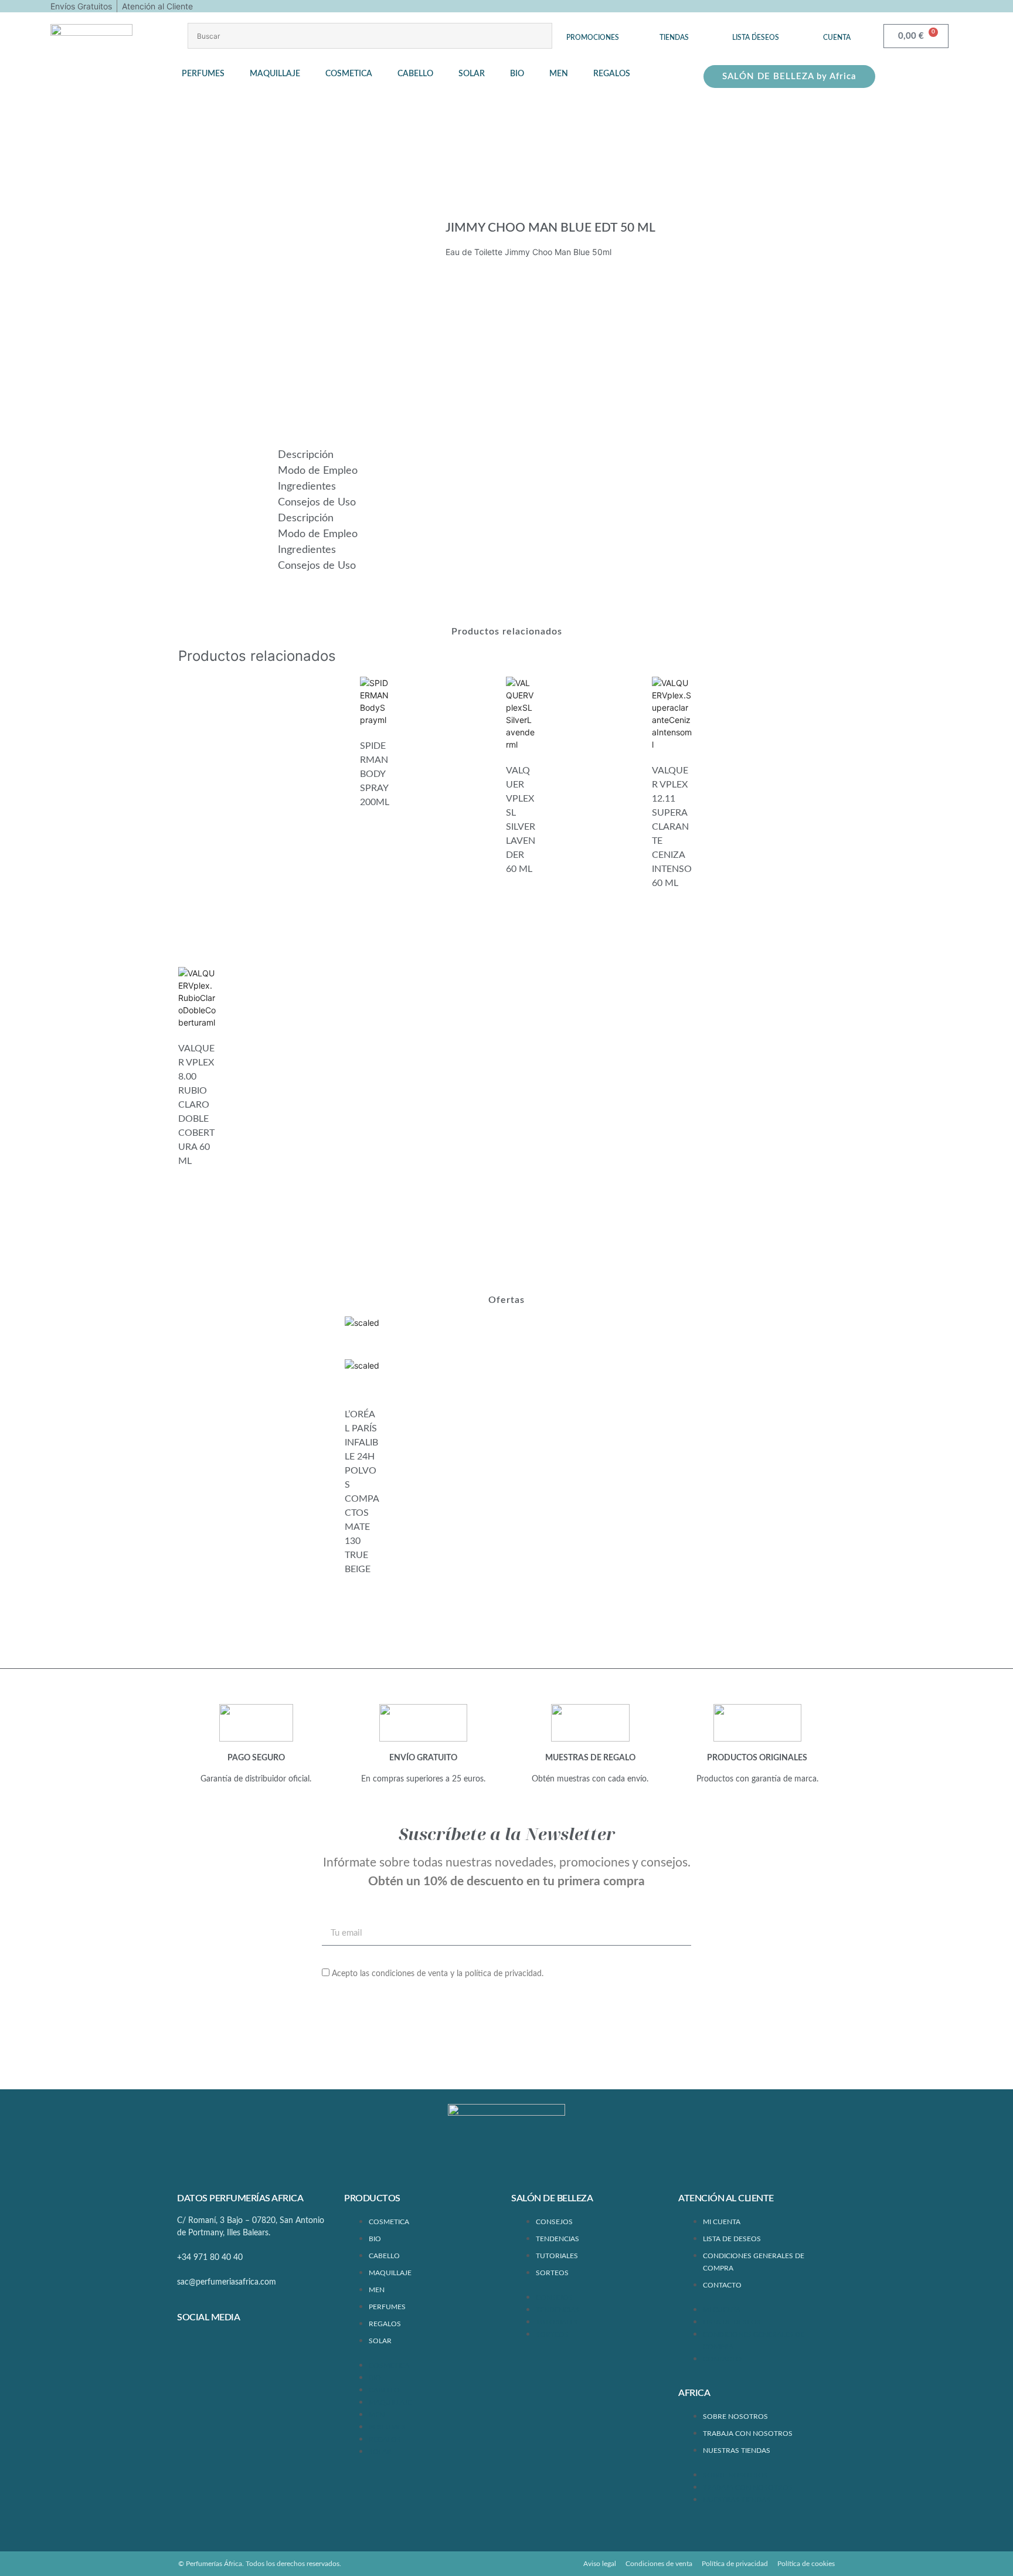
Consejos (554, 2222)
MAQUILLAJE (390, 2273)
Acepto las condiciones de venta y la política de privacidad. (438, 1974)
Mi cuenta (722, 2222)
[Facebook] (192, 2348)
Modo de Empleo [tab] (318, 471)
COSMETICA (389, 2222)
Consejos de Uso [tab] (317, 503)
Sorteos (552, 2273)
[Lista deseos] (756, 29)
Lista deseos (756, 38)
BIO (375, 2239)
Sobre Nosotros (735, 2417)
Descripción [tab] (306, 455)
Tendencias (558, 2239)
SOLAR (380, 2341)
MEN (377, 2290)
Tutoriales (557, 2256)
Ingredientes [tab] (307, 487)
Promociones (593, 38)
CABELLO (384, 2256)
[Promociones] (593, 29)
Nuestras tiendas (737, 2451)
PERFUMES (387, 2307)
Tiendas (674, 38)
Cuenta (837, 38)
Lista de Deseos (732, 2239)
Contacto (722, 2285)
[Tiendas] (674, 29)
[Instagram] (226, 2348)
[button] (210, 74)
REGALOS (385, 2324)
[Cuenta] (837, 29)
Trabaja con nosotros (748, 2434)
